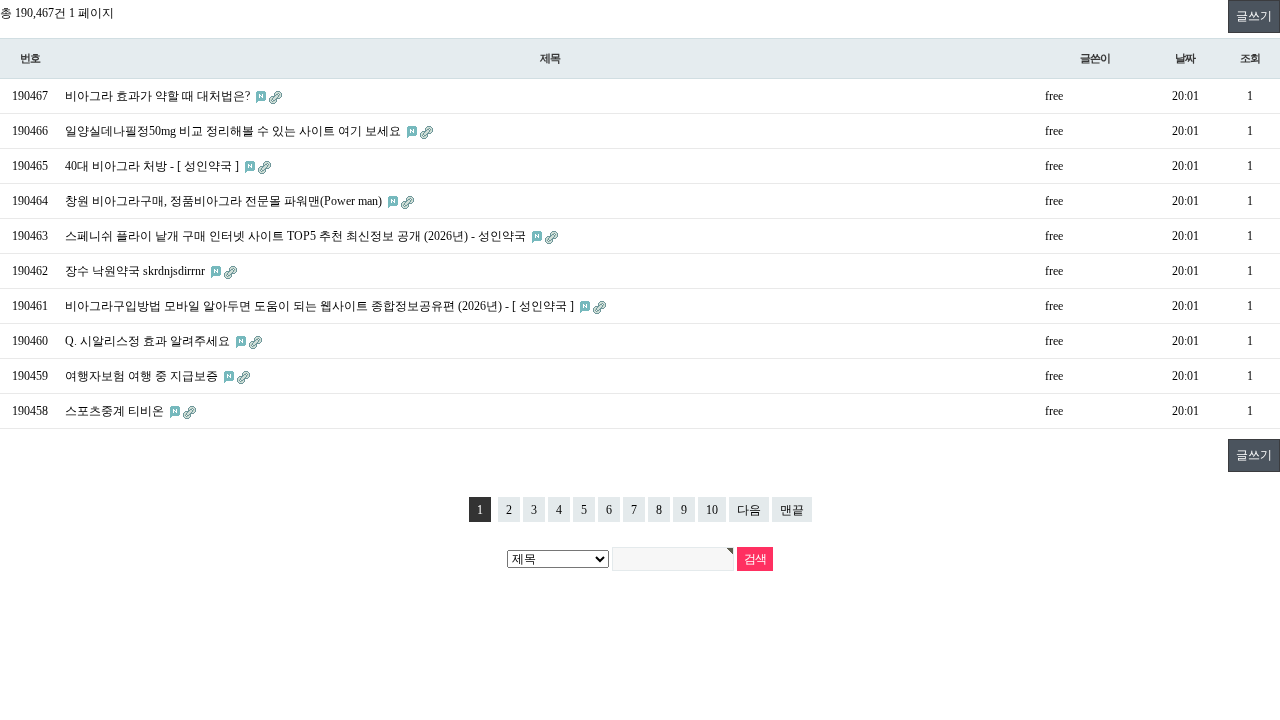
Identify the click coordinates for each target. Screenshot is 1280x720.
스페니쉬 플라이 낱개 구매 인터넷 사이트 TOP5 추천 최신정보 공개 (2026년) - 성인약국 (297, 236)
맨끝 (792, 510)
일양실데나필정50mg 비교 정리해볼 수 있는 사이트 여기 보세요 (234, 131)
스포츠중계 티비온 (116, 411)
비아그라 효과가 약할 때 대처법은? (159, 96)
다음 (749, 510)
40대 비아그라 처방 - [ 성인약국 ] (153, 166)
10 (712, 510)
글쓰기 (1254, 16)
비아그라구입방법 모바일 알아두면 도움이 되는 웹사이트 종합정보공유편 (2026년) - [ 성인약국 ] (321, 306)
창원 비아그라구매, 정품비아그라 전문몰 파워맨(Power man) (225, 201)
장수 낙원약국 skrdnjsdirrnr (136, 271)
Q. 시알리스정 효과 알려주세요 (149, 341)
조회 (1250, 58)
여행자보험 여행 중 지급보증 (143, 376)
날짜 (1185, 58)
